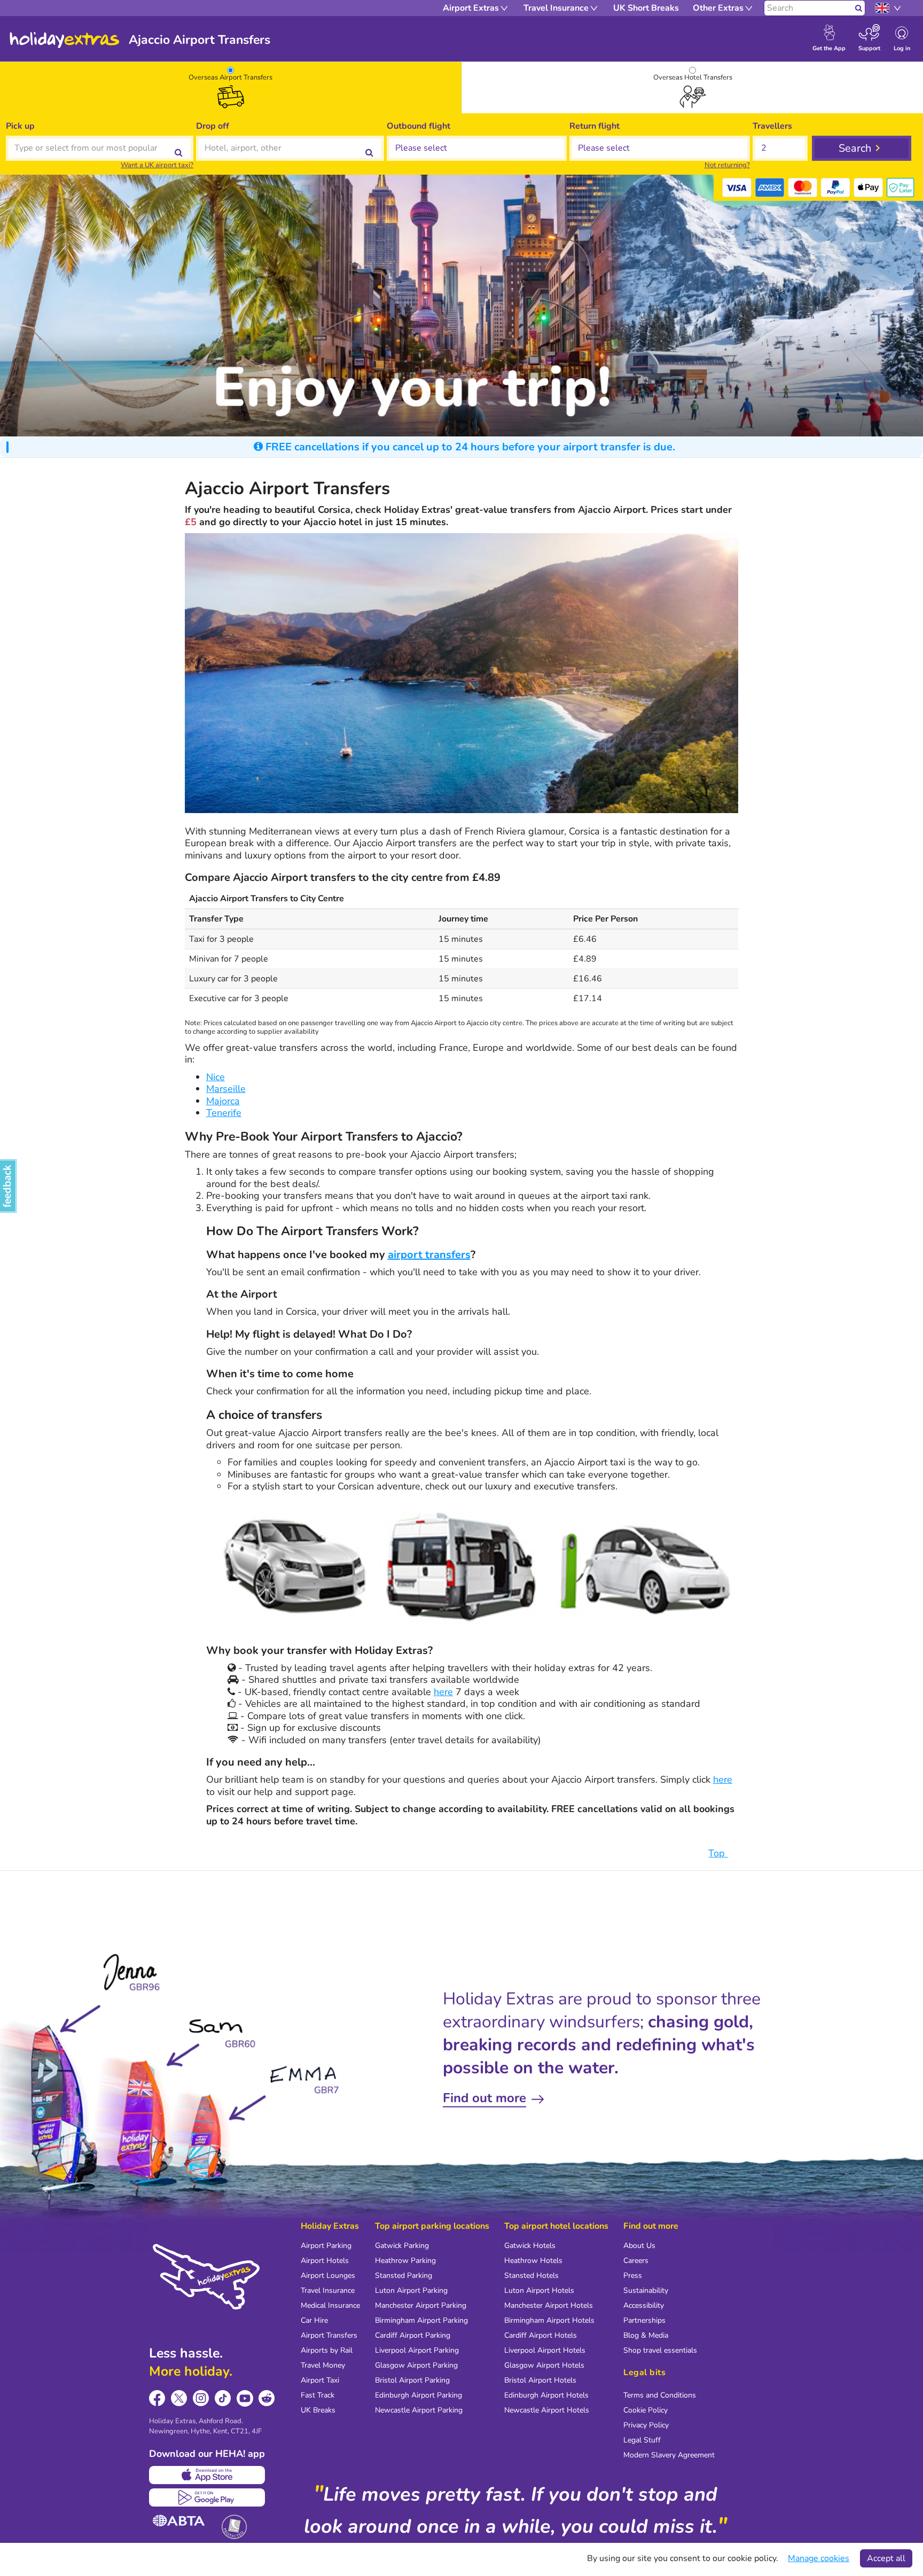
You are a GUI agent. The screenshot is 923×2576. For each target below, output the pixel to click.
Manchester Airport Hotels (549, 2305)
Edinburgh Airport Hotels (546, 2395)
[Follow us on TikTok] (223, 2398)
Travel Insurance (328, 2290)
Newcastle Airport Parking (419, 2410)
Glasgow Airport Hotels (544, 2365)
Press (633, 2276)
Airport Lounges (328, 2276)
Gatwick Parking (402, 2246)
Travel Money (323, 2365)
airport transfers (429, 1255)
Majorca (223, 1101)
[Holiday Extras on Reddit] (267, 2398)
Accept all (886, 2558)
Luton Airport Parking (411, 2290)
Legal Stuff (642, 2440)
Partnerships (644, 2320)
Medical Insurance (330, 2305)
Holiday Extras (65, 40)
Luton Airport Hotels (539, 2290)
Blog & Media (646, 2335)
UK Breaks (318, 2410)
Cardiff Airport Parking (413, 2335)
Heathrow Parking (405, 2261)
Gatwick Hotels (530, 2246)
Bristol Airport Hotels (540, 2380)
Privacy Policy (646, 2425)
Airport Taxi (320, 2380)
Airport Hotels (325, 2261)
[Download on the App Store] (207, 2475)
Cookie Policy (646, 2410)
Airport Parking (326, 2246)
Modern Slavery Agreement (669, 2455)
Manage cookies (819, 2558)
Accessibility (644, 2305)
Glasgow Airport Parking (416, 2365)
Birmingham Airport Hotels (549, 2320)
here (443, 1692)
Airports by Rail (327, 2350)
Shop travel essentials (660, 2350)
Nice (216, 1077)
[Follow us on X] (179, 2398)
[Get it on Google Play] (207, 2497)
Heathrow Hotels (533, 2261)
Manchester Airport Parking (421, 2305)
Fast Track (318, 2395)
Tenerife (224, 1113)
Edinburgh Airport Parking (419, 2395)
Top (718, 1853)
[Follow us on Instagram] (201, 2398)
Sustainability (646, 2290)
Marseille (226, 1089)
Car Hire (314, 2320)
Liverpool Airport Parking (417, 2350)
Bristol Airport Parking (412, 2380)
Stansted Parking (404, 2276)
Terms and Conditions (660, 2395)
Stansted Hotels (531, 2276)
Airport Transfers (329, 2335)
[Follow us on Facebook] (157, 2398)
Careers (636, 2261)
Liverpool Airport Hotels (545, 2350)
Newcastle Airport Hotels (547, 2410)
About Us (639, 2246)
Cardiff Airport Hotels (541, 2335)
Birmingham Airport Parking (421, 2320)
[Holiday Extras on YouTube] (245, 2398)
